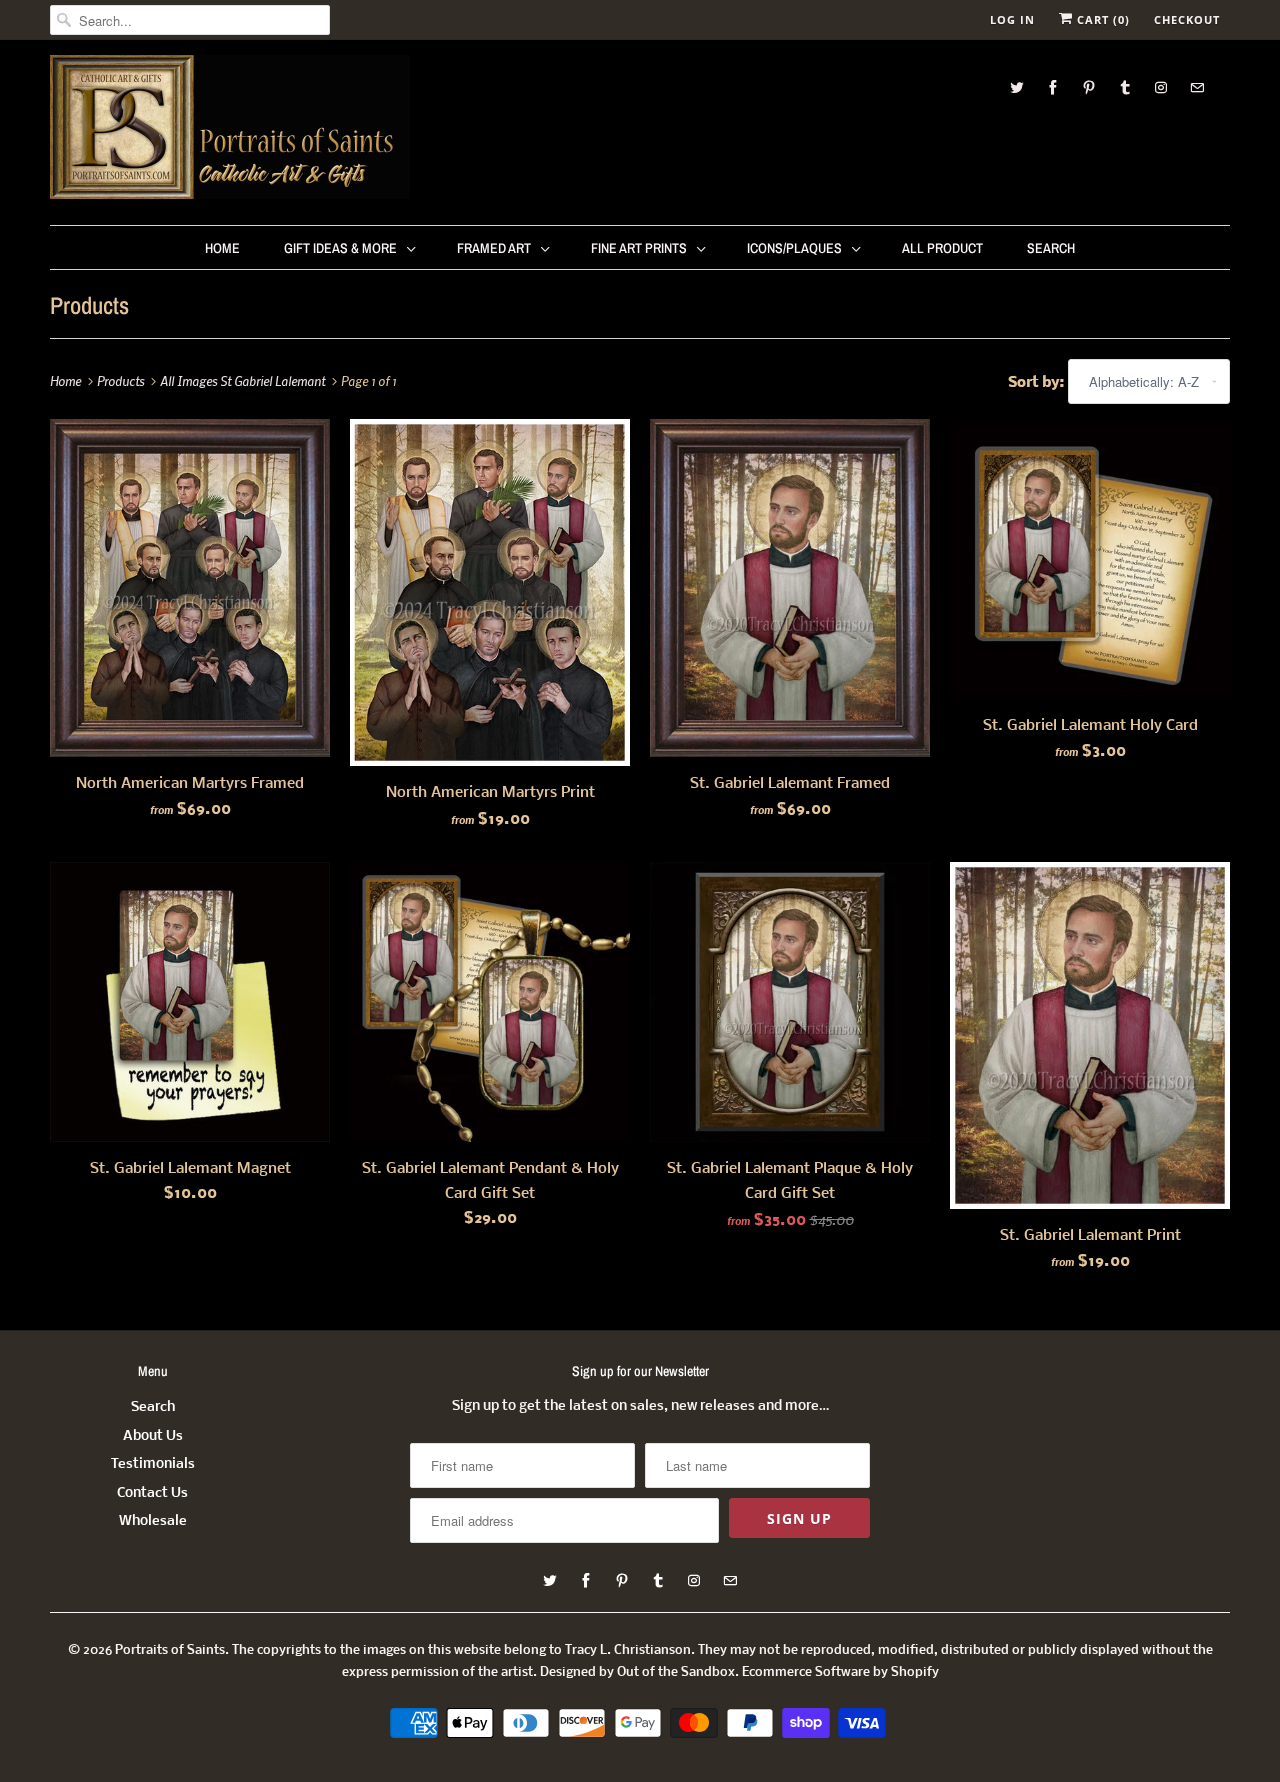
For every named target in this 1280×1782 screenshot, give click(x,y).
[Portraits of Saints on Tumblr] (1125, 87)
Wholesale (153, 1521)
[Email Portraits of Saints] (1197, 87)
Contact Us (152, 1493)
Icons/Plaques (794, 248)
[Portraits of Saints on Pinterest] (1089, 87)
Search (1051, 248)
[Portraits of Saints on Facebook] (1053, 87)
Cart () (1101, 19)
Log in (1012, 19)
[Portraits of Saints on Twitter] (1017, 87)
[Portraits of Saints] (230, 130)
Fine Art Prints (639, 248)
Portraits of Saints (170, 1650)
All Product (942, 248)
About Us (153, 1436)
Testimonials (153, 1464)
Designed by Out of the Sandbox (637, 1672)
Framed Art (494, 248)
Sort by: (1038, 383)
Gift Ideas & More (340, 248)
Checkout (1187, 19)
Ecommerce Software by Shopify (840, 1672)
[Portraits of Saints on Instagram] (1161, 87)
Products (89, 305)
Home (222, 248)
